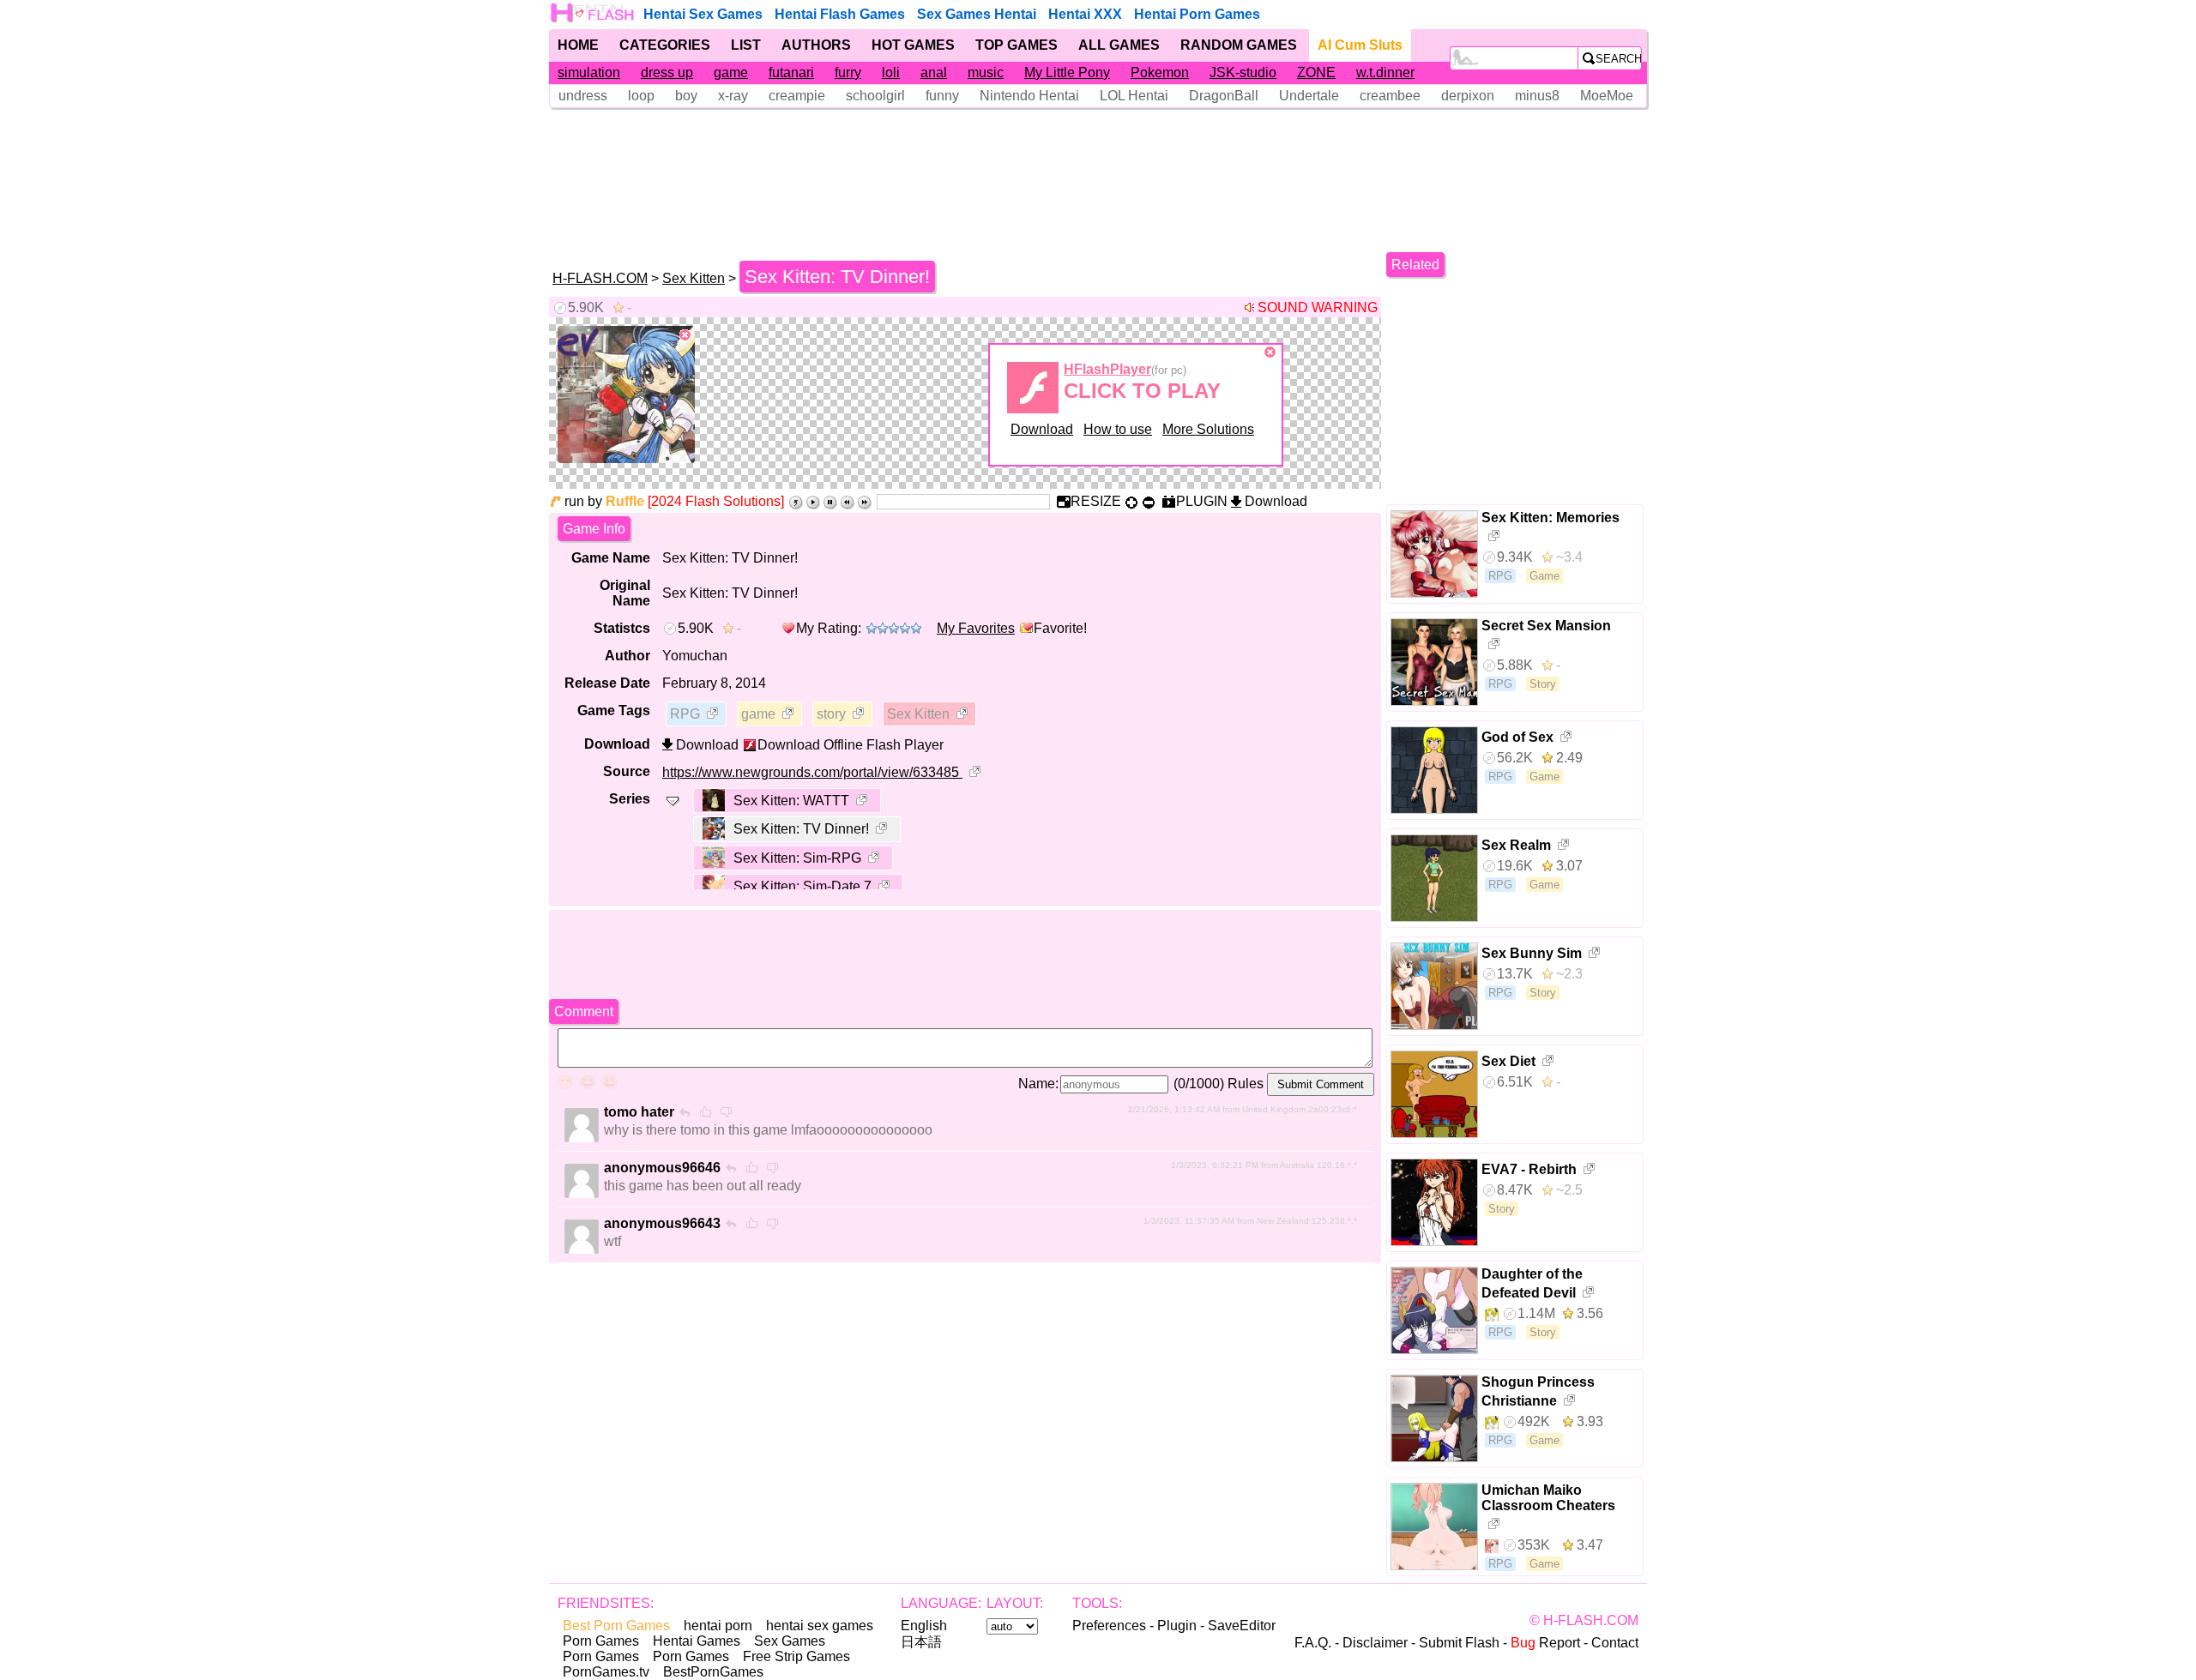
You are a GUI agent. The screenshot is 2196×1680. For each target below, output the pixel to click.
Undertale (1309, 96)
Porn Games (601, 1641)
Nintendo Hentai (1029, 96)
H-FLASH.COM (600, 278)
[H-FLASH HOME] (594, 13)
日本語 (921, 1642)
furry (848, 72)
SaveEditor (1242, 1626)
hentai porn (718, 1626)
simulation (589, 72)
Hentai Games (697, 1641)
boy (686, 96)
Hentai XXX (1085, 14)
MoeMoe (1607, 96)
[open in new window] (714, 715)
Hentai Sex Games (703, 14)
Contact (1615, 1643)
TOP (1017, 45)
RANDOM (1239, 45)
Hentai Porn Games (1197, 14)
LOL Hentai (1134, 96)
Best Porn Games (616, 1626)
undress (583, 96)
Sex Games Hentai (977, 14)
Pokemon (1160, 72)
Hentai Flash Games (840, 14)
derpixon (1468, 96)
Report (1545, 1643)
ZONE (1316, 72)
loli (891, 72)
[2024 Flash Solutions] (716, 501)
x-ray (733, 96)
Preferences (1109, 1626)
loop (641, 96)
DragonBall (1224, 96)
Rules (1246, 1084)
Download (1042, 429)
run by (604, 501)
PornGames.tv (606, 1672)
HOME (578, 45)
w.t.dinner (1385, 72)
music (986, 72)
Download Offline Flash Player (851, 745)
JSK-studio (1243, 72)
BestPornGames (713, 1672)
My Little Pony (1067, 72)
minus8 (1537, 96)
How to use (1118, 429)
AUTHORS (816, 45)
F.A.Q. (1313, 1643)
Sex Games (790, 1641)
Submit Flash (1459, 1643)
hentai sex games (820, 1626)
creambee (1390, 96)
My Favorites (976, 628)
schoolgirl (875, 96)
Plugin (1177, 1626)
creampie (797, 96)
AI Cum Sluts (1360, 45)
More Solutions (1208, 429)
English (924, 1626)
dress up (667, 72)
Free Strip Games (796, 1656)
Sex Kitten (694, 278)
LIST (746, 45)
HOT (913, 45)
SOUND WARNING (1318, 307)
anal (934, 72)
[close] (685, 335)
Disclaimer (1375, 1643)
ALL (1119, 45)
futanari (791, 72)
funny (942, 96)
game (731, 72)
